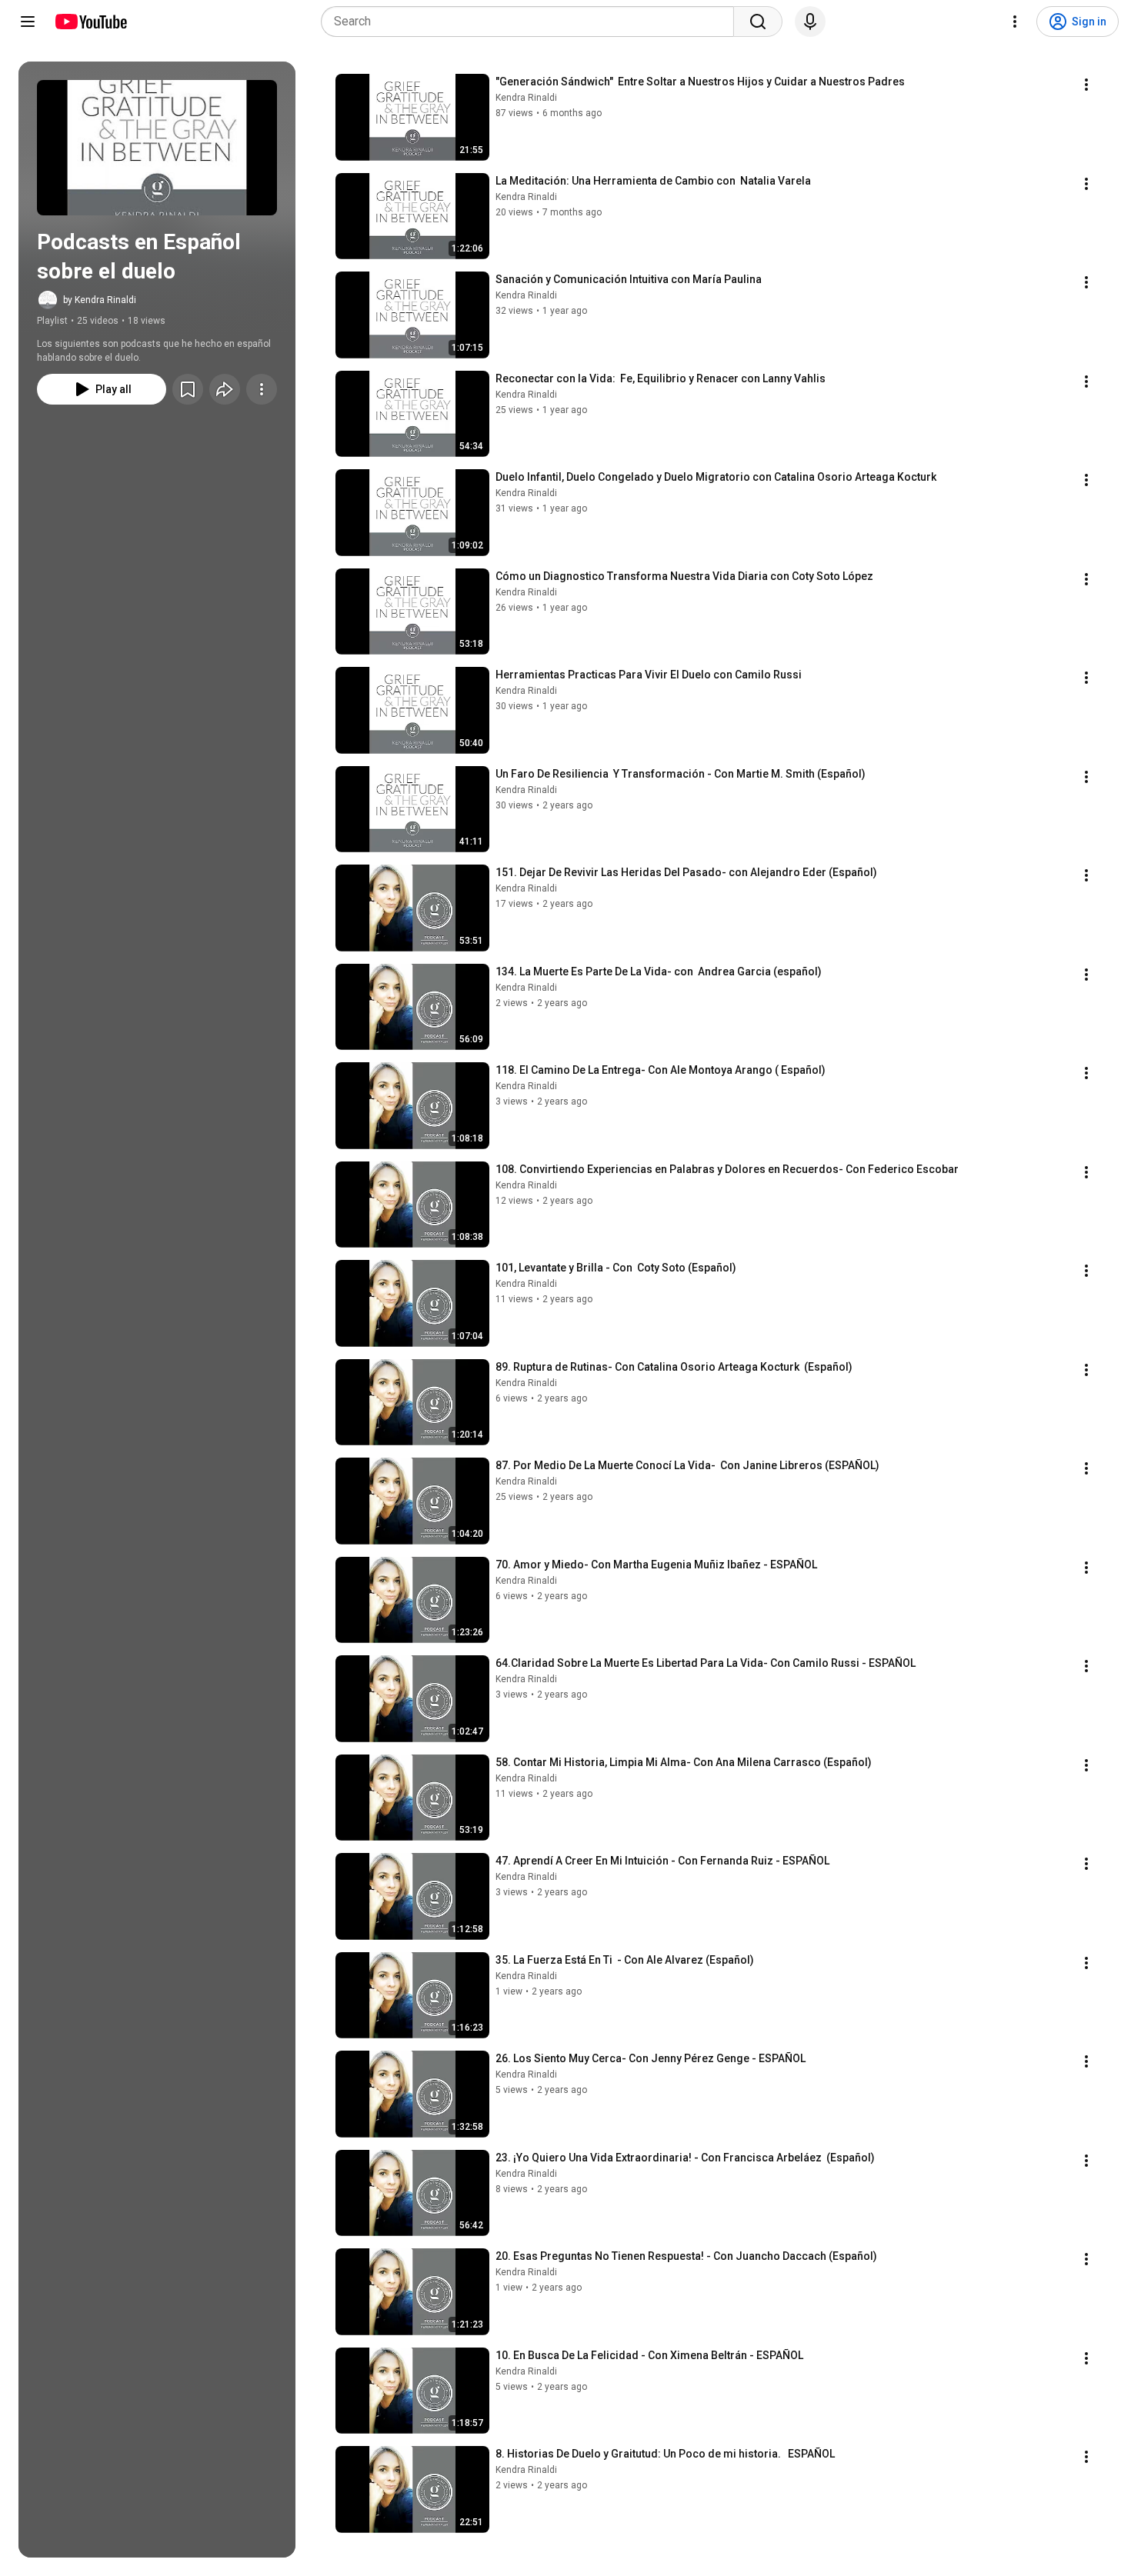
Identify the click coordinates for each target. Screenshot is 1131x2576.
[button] (157, 148)
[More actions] (262, 389)
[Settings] (1015, 22)
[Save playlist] (188, 389)
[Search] (758, 22)
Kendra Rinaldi (526, 98)
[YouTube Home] (90, 22)
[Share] (225, 389)
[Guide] (28, 22)
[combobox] (532, 22)
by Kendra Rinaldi (100, 300)
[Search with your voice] (810, 22)
